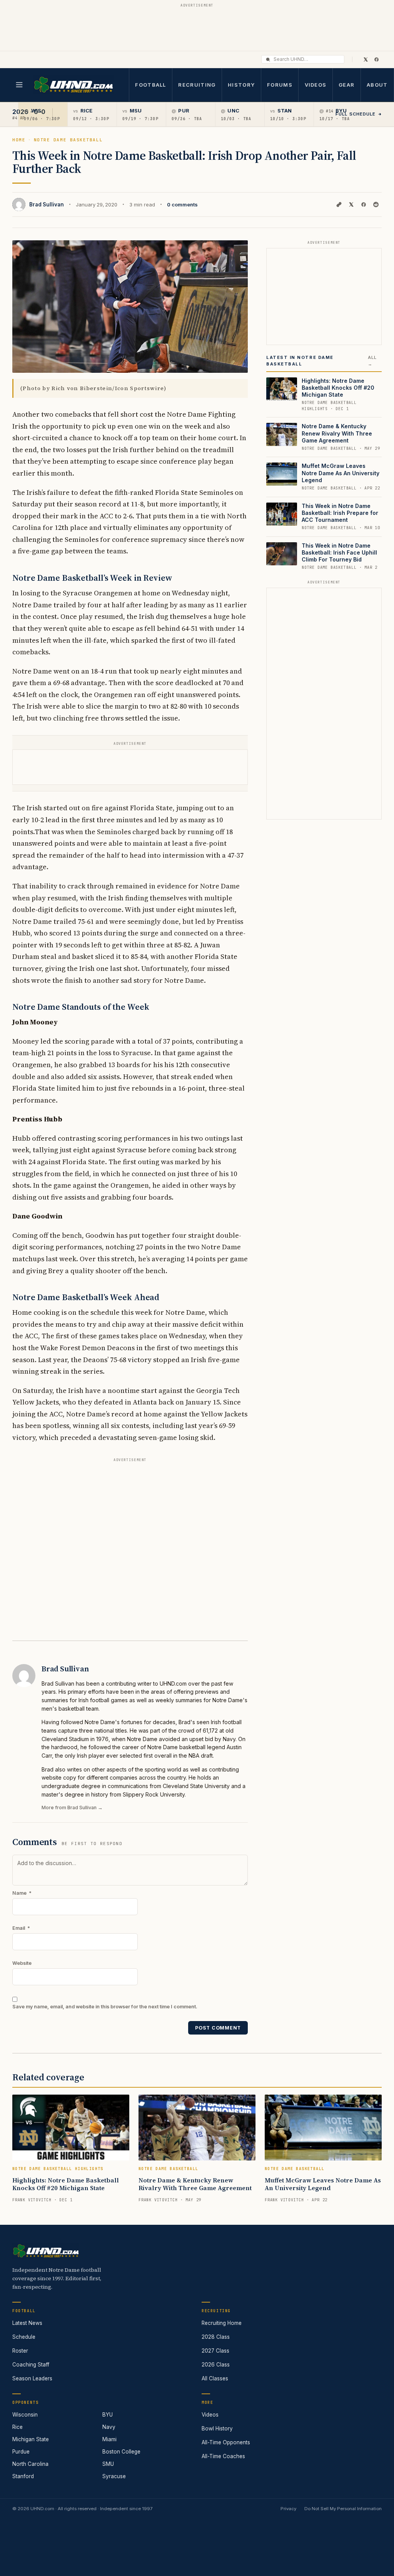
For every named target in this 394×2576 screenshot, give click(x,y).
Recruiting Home (222, 2323)
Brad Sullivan (47, 204)
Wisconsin (25, 2415)
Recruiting (197, 85)
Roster (20, 2351)
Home (19, 140)
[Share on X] (351, 204)
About (377, 85)
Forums (280, 85)
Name (22, 1893)
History (241, 85)
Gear (346, 85)
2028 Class (216, 2337)
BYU (108, 2415)
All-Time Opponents (226, 2442)
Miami (109, 2439)
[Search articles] (268, 59)
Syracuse (114, 2476)
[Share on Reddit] (376, 204)
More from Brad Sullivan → (72, 1808)
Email (21, 1928)
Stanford (23, 2476)
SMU (108, 2464)
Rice (18, 2427)
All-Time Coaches (223, 2456)
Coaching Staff (31, 2365)
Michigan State (31, 2439)
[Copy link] (339, 204)
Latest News (27, 2323)
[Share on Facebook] (364, 204)
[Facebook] (376, 59)
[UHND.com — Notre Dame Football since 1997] (73, 85)
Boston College (121, 2452)
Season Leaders (32, 2378)
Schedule (24, 2337)
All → (372, 361)
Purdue (21, 2452)
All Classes (215, 2378)
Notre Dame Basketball (68, 140)
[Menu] (19, 85)
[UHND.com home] (46, 2251)
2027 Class (215, 2351)
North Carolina (30, 2464)
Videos (316, 85)
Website (22, 1963)
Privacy (288, 2509)
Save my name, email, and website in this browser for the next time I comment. (105, 2007)
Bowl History (217, 2429)
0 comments (182, 204)
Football (150, 85)
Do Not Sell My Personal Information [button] (343, 2509)
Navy (109, 2427)
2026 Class (216, 2365)
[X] (366, 59)
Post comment (218, 2028)
